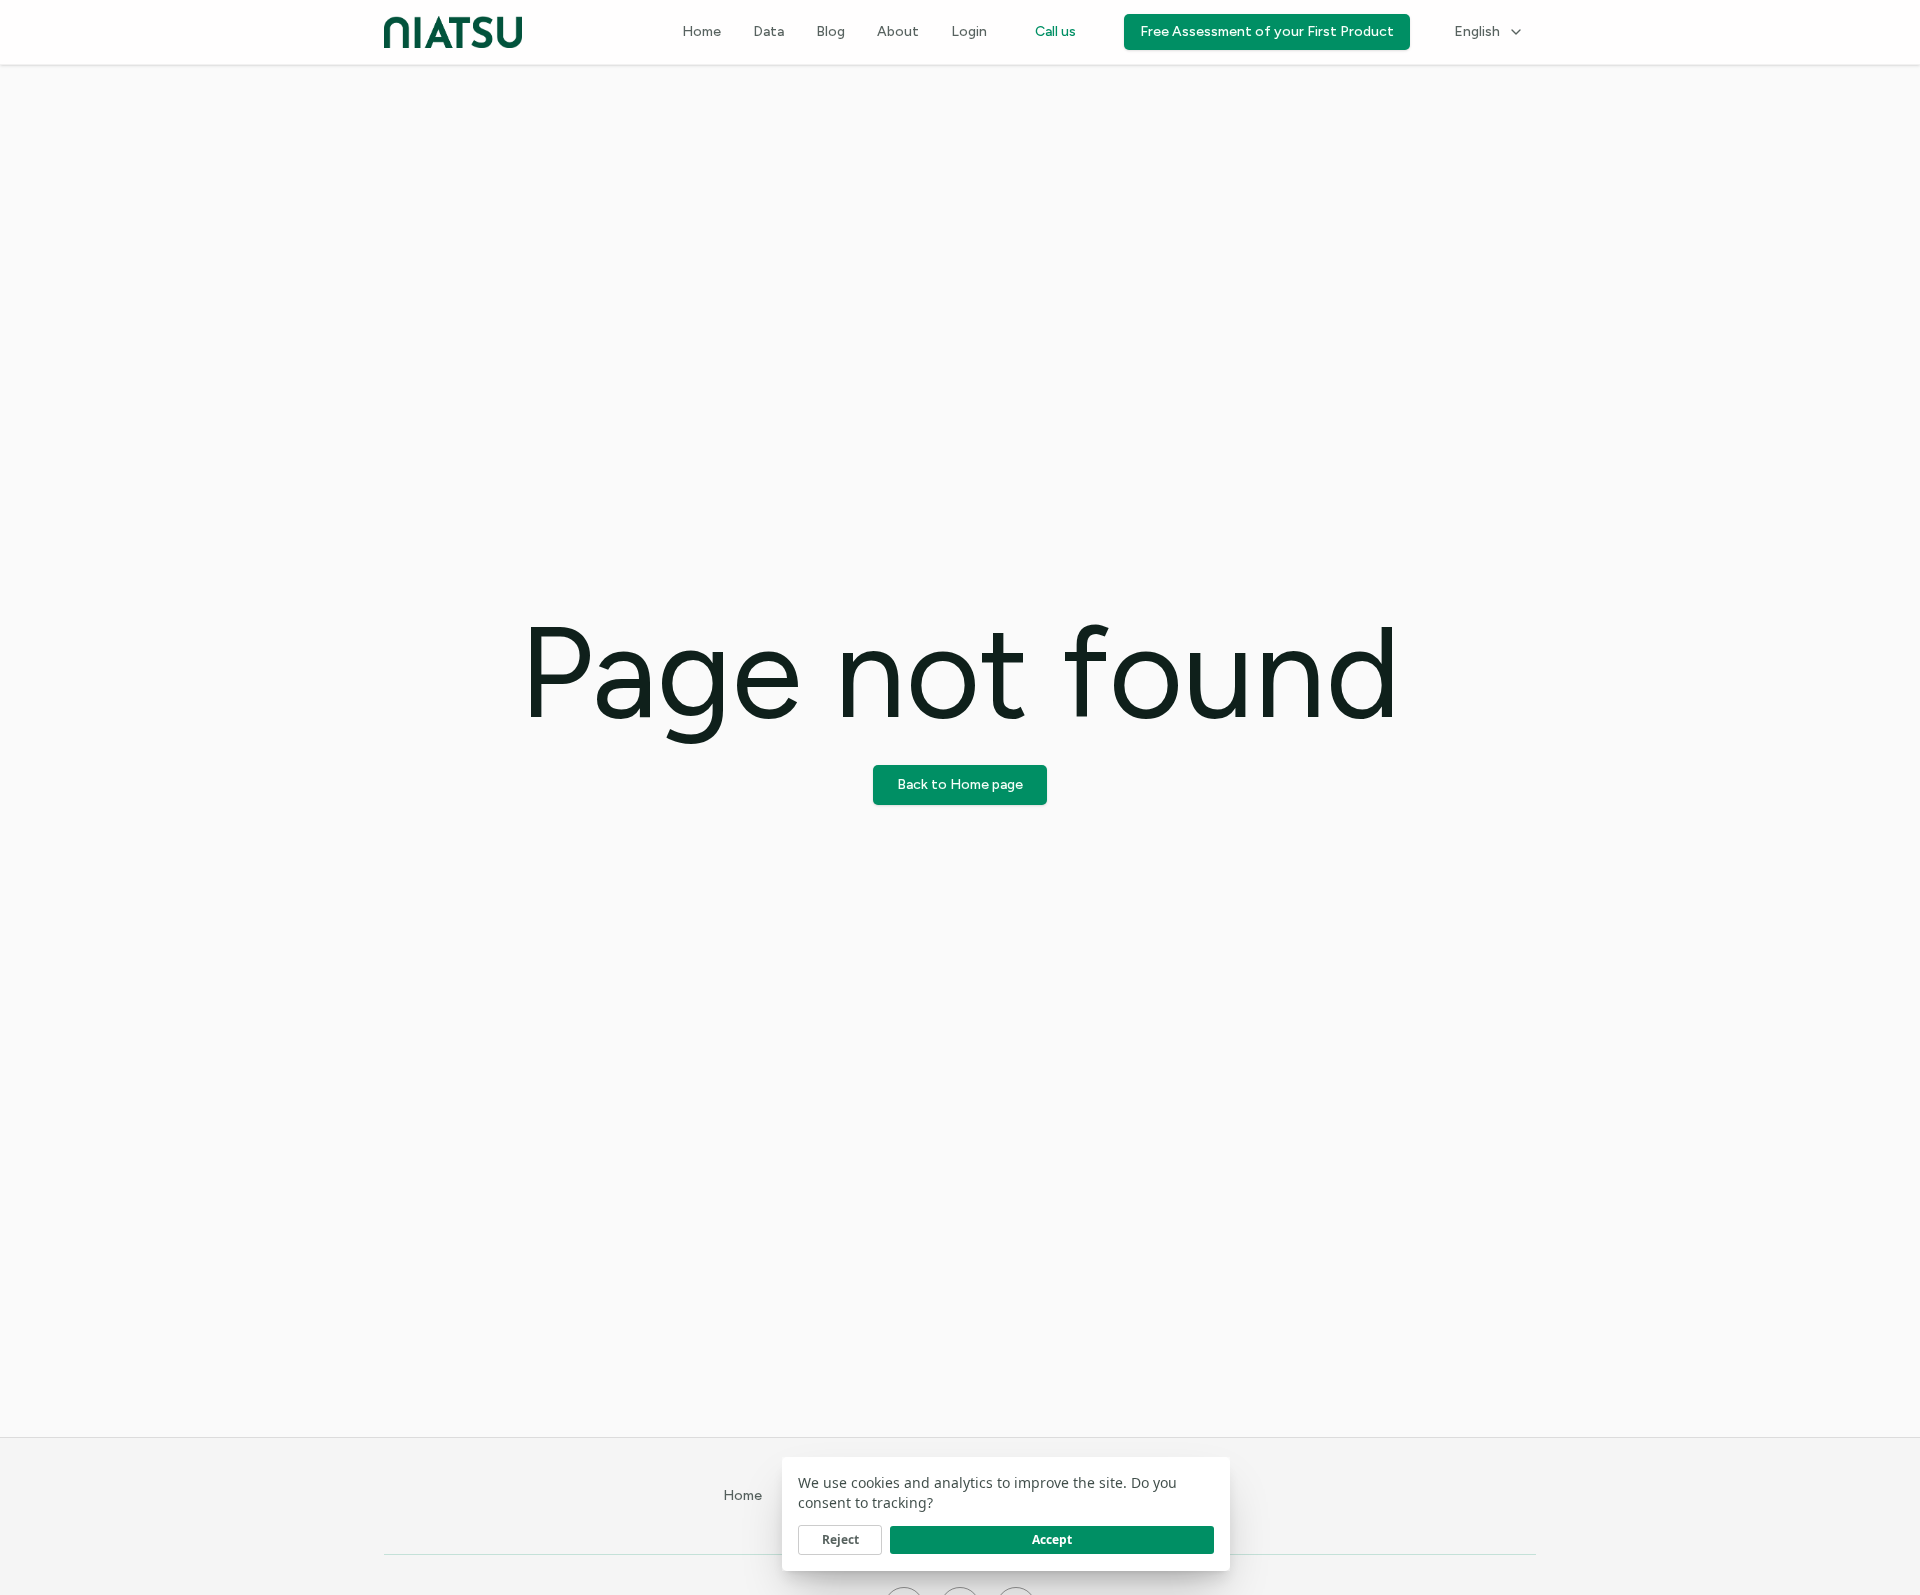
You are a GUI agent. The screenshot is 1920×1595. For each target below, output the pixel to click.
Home (701, 31)
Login (969, 31)
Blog (830, 31)
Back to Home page (960, 784)
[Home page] (453, 32)
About (898, 31)
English (1477, 31)
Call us (1055, 31)
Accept (1052, 1539)
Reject (840, 1539)
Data (768, 31)
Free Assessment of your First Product (1267, 31)
